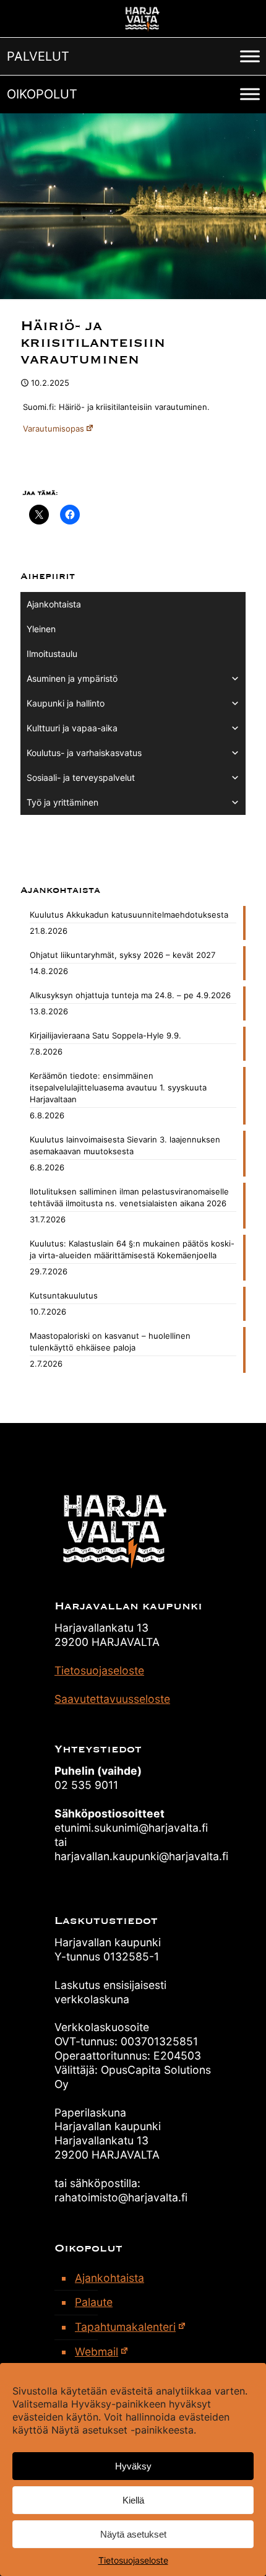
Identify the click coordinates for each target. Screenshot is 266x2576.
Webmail (97, 2352)
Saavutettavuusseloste (112, 1699)
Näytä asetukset (133, 2534)
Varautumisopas (54, 429)
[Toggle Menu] (250, 56)
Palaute (94, 2302)
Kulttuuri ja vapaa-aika (72, 728)
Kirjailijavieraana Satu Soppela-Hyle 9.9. (105, 1035)
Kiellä (133, 2500)
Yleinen (41, 629)
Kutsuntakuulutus (64, 1295)
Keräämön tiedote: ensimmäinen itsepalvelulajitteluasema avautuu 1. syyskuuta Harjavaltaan (118, 1087)
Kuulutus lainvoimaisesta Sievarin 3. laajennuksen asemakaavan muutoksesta (125, 1145)
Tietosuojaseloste (133, 2560)
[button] (38, 56)
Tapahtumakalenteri (125, 2327)
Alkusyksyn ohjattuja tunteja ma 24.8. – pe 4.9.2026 (130, 995)
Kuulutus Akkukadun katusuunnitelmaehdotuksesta (129, 915)
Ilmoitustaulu (52, 654)
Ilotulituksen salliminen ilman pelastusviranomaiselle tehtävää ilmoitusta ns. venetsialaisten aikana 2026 (129, 1197)
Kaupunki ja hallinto (66, 703)
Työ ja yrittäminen (62, 802)
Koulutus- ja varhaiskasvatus (84, 753)
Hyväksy (133, 2466)
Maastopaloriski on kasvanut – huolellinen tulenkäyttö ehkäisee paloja (110, 1342)
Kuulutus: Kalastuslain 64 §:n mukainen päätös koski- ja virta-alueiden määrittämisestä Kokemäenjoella (132, 1249)
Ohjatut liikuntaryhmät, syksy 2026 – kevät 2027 (122, 955)
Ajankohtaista (54, 604)
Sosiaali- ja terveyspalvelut (81, 777)
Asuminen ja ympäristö (72, 678)
